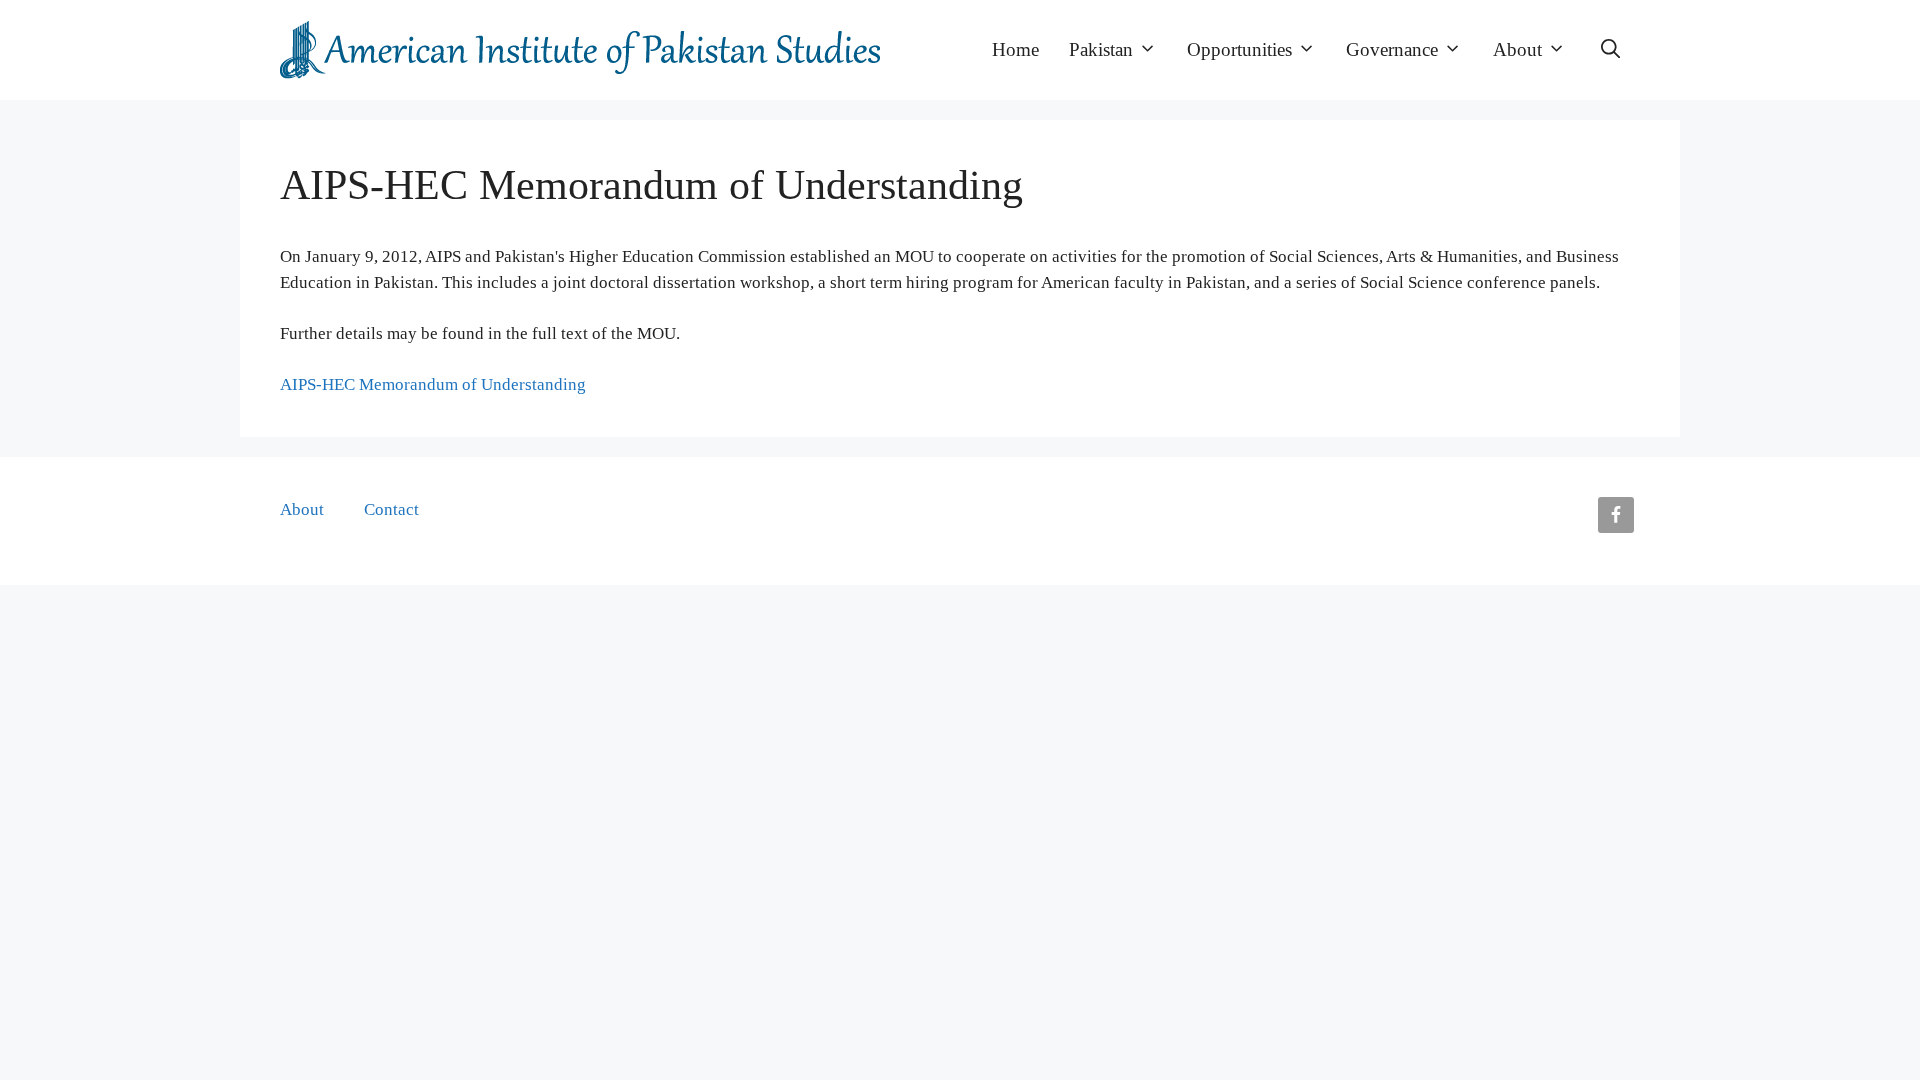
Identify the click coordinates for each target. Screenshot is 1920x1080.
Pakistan (1101, 49)
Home (1015, 49)
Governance (1392, 49)
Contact (391, 509)
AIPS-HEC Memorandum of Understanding (433, 384)
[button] (1610, 50)
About (1517, 49)
